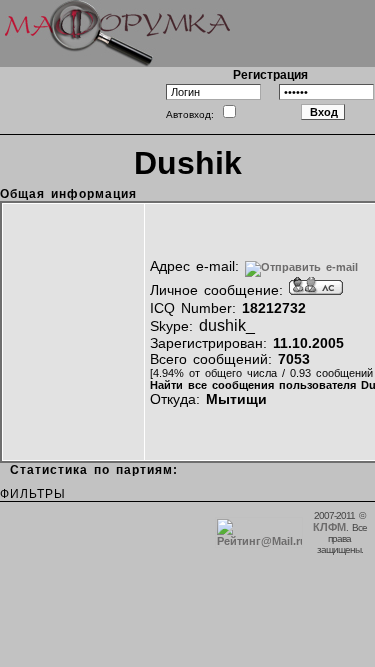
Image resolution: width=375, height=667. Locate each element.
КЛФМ (329, 527)
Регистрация (270, 75)
